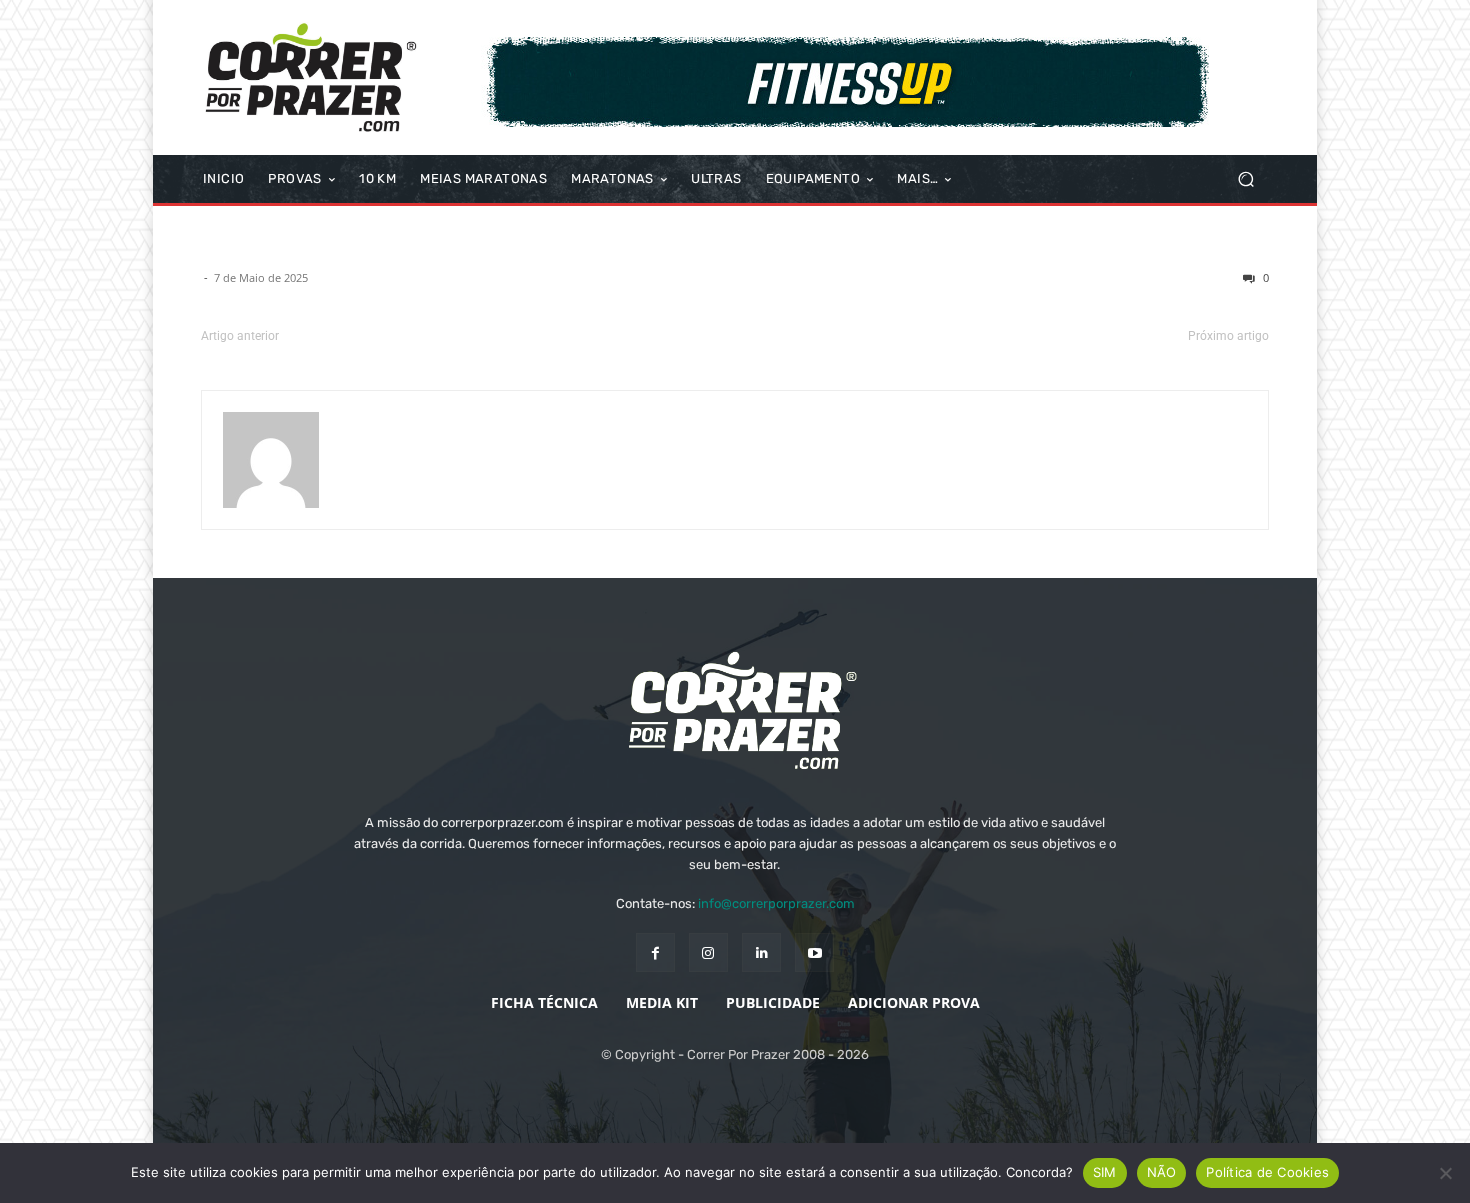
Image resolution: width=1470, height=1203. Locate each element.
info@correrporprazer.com (776, 903)
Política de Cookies (1267, 1172)
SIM (1105, 1172)
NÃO (1162, 1172)
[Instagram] (708, 952)
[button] (1245, 179)
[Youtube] (814, 952)
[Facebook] (655, 952)
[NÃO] (1445, 1173)
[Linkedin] (761, 952)
